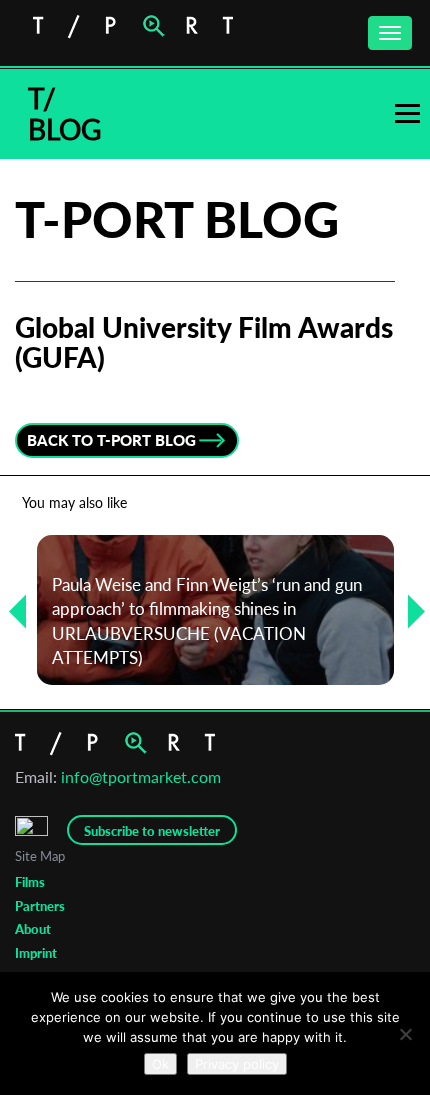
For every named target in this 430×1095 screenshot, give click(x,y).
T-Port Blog (177, 219)
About (33, 929)
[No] (405, 1034)
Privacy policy (237, 1064)
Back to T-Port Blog (111, 440)
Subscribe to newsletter (152, 831)
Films (30, 882)
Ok (160, 1064)
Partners (40, 906)
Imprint (36, 953)
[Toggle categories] (407, 113)
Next (409, 610)
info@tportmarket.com (141, 776)
